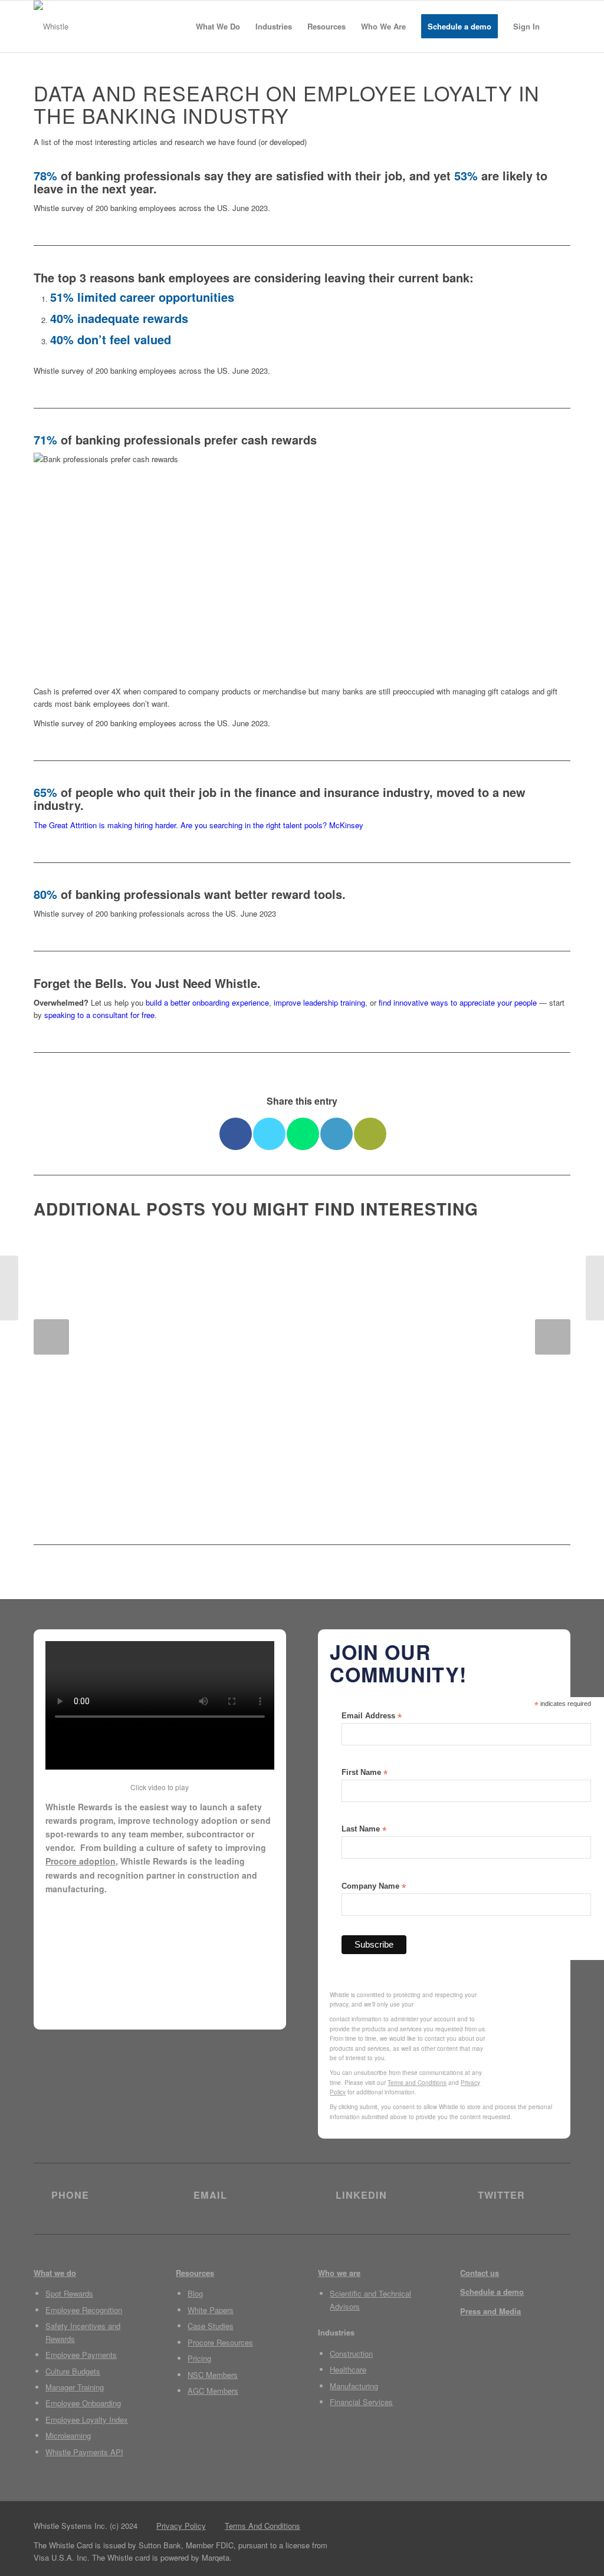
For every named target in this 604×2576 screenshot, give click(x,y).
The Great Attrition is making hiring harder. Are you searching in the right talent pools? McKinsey (198, 825)
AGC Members (213, 2391)
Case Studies (211, 2326)
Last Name (364, 1829)
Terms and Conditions (417, 2083)
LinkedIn (361, 2195)
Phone (70, 2195)
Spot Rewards (69, 2293)
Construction (351, 2353)
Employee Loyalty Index (87, 2419)
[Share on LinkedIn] (337, 1134)
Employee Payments (81, 2355)
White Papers (211, 2310)
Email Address (372, 1716)
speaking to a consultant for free (99, 1015)
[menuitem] (218, 27)
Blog (195, 2293)
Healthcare (348, 2369)
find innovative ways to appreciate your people (458, 1002)
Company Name (374, 1887)
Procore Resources (220, 2342)
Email (210, 2195)
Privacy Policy (181, 2526)
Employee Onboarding (83, 2403)
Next (553, 1337)
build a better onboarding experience (207, 1002)
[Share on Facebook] (236, 1134)
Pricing (199, 2358)
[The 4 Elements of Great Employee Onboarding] (9, 1288)
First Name (365, 1773)
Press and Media (490, 2311)
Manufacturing (354, 2386)
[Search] (559, 27)
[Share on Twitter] (269, 1134)
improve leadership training (319, 1002)
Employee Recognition (84, 2310)
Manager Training (75, 2387)
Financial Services (361, 2402)
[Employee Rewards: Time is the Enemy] (595, 1288)
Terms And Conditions (262, 2526)
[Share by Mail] (370, 1134)
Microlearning (68, 2435)
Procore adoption (81, 1861)
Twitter (501, 2195)
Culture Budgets (73, 2371)
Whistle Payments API (84, 2452)
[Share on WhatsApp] (303, 1134)
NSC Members (213, 2375)
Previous (51, 1337)
